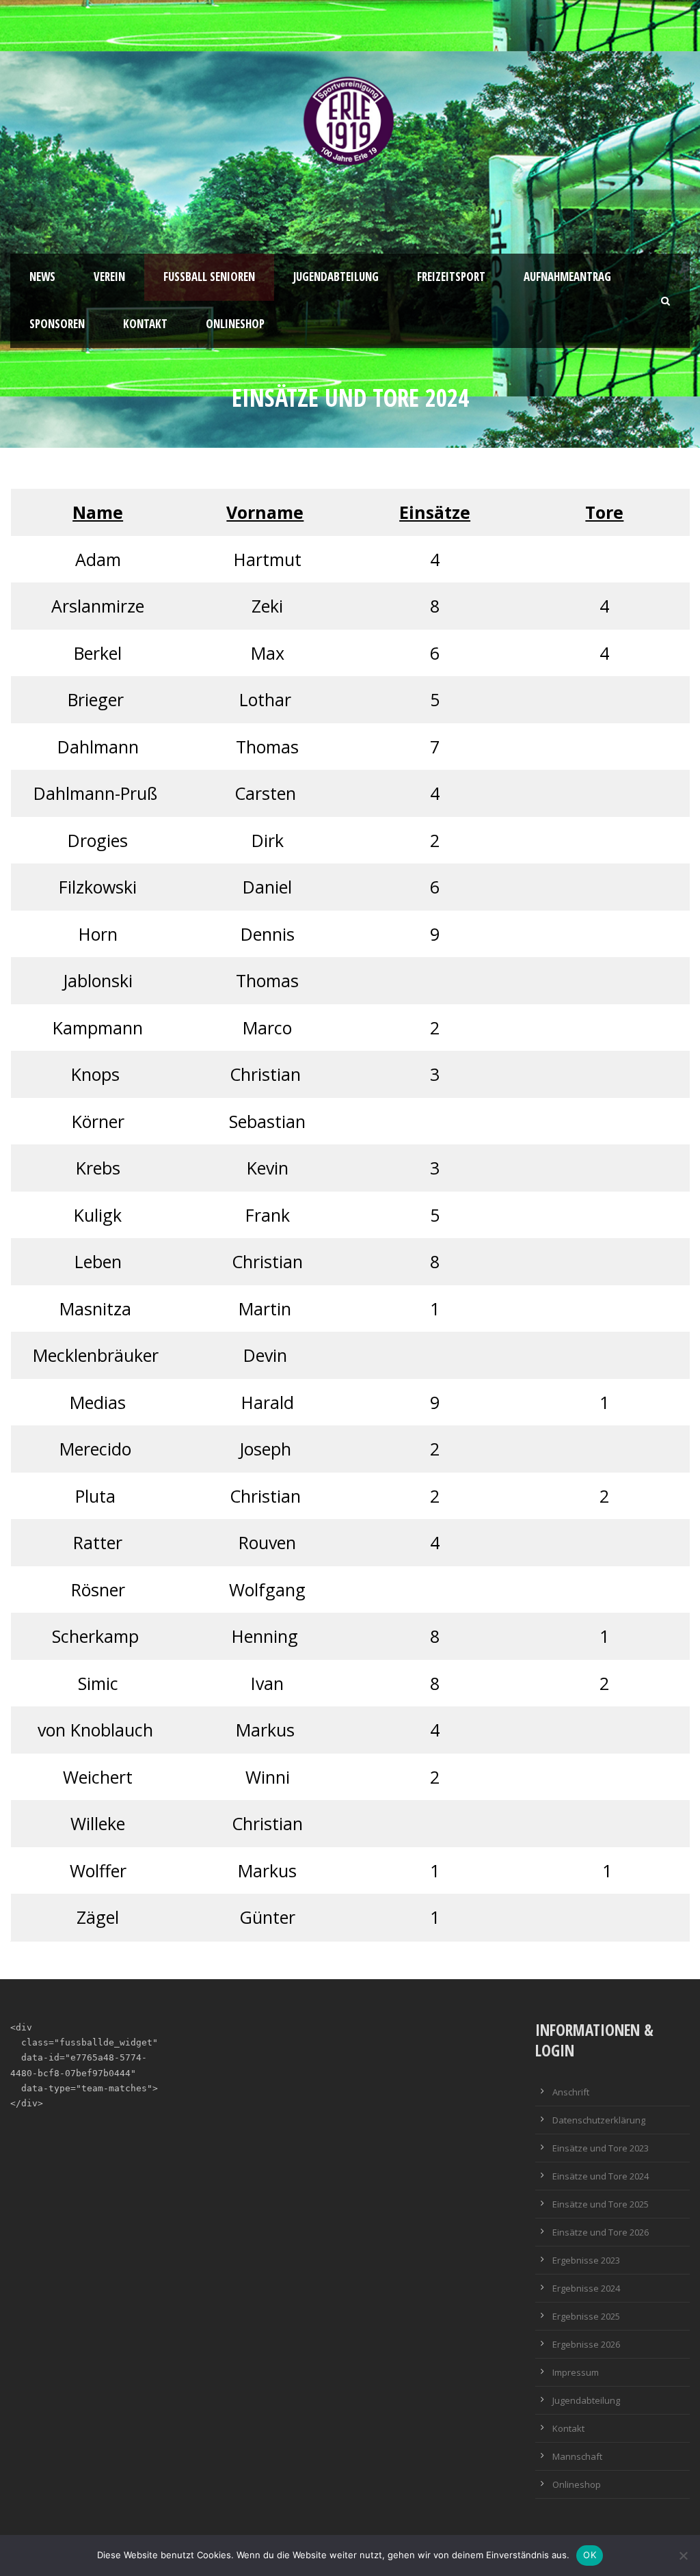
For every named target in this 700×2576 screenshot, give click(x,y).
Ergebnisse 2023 (586, 2260)
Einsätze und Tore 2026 (601, 2232)
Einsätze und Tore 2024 (601, 2176)
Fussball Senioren (209, 277)
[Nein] (683, 2555)
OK (590, 2555)
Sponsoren (57, 324)
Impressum (576, 2372)
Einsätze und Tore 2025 (601, 2204)
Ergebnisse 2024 (586, 2288)
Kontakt (145, 324)
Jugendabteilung (336, 277)
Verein (109, 277)
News (42, 277)
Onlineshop (235, 324)
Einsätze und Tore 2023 (601, 2148)
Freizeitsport (451, 277)
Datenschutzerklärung (599, 2120)
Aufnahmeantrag (567, 277)
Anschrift (571, 2092)
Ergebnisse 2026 (586, 2344)
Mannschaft (577, 2456)
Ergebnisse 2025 (586, 2316)
